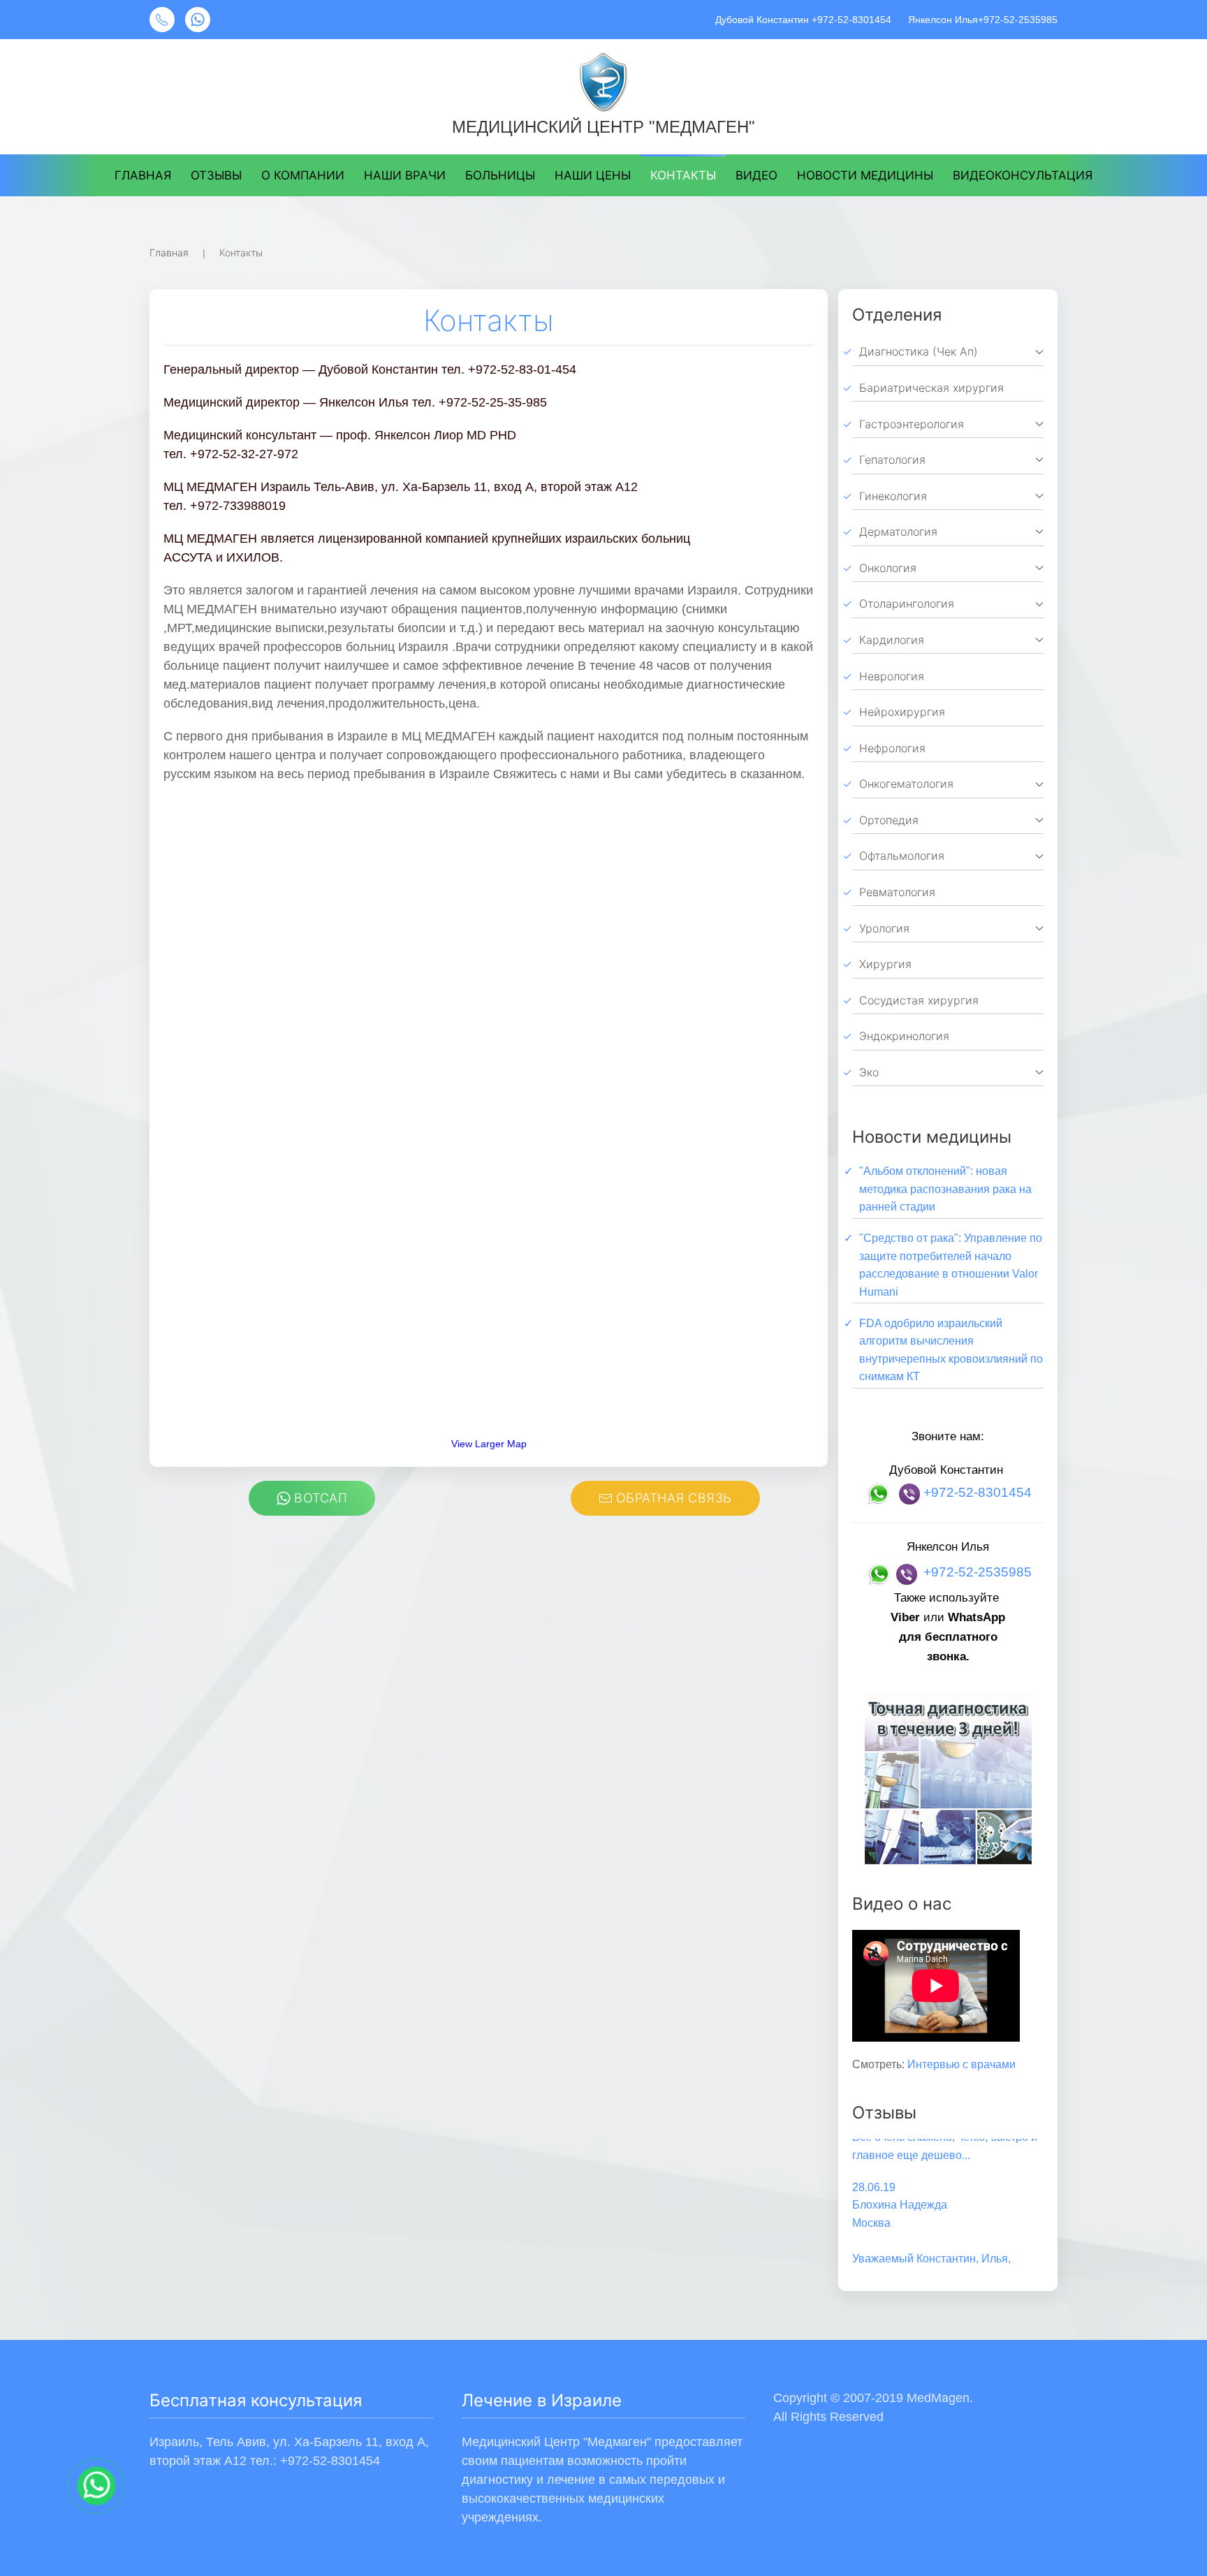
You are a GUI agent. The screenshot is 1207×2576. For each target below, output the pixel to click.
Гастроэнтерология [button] (912, 424)
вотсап (321, 1498)
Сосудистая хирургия (919, 1000)
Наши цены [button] (593, 175)
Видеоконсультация (1023, 175)
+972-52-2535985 (978, 1573)
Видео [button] (756, 175)
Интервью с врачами (961, 2064)
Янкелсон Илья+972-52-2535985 (981, 20)
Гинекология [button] (893, 496)
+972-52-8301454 (978, 1492)
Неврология (892, 676)
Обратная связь (674, 1498)
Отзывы (216, 175)
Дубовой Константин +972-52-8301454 (803, 20)
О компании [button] (303, 175)
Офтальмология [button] (902, 856)
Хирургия (885, 964)
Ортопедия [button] (889, 820)
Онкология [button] (888, 568)
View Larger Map (489, 1444)
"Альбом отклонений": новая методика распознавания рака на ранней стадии (945, 1189)
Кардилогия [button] (892, 640)
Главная (143, 175)
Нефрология (892, 748)
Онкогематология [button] (906, 784)
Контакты (683, 175)
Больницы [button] (500, 175)
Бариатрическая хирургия (931, 388)
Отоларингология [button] (907, 603)
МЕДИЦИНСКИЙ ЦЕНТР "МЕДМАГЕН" (603, 127)
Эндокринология (904, 1036)
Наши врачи (405, 175)
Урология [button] (884, 928)
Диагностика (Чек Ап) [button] (919, 351)
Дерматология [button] (898, 532)
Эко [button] (869, 1072)
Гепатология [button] (892, 460)
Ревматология (897, 892)
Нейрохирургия (902, 712)
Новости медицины (865, 175)
